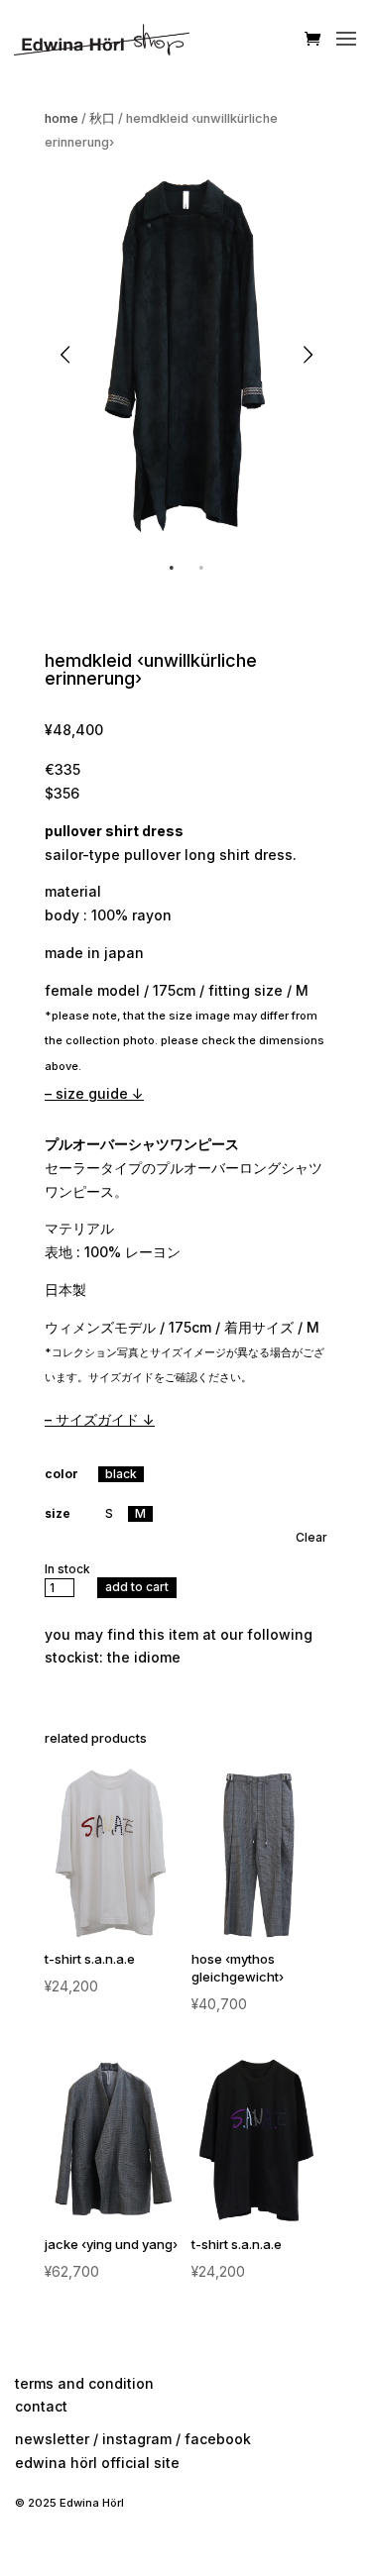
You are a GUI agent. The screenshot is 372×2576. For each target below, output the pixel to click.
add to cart (137, 1587)
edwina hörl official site (97, 2463)
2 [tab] (201, 568)
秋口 (102, 118)
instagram (137, 2439)
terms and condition (84, 2383)
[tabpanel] (186, 355)
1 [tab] (172, 568)
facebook (218, 2439)
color (62, 1474)
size (58, 1513)
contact (41, 2406)
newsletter (52, 2439)
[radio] (121, 1474)
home (62, 118)
